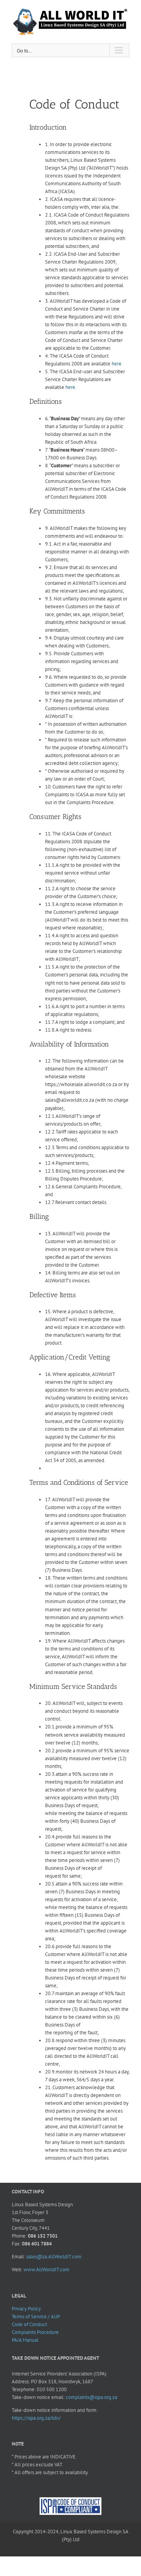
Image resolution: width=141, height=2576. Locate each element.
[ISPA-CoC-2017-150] (70, 2501)
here (117, 364)
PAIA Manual (25, 2340)
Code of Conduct (29, 2324)
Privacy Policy (26, 2309)
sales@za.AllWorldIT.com (54, 2257)
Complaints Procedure (35, 2332)
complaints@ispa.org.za (91, 2397)
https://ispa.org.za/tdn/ (36, 2418)
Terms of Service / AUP (36, 2317)
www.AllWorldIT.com (46, 2270)
